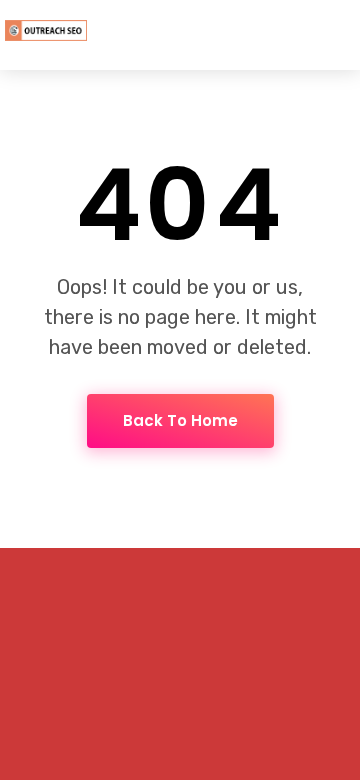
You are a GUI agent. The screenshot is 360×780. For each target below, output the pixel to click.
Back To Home (180, 420)
